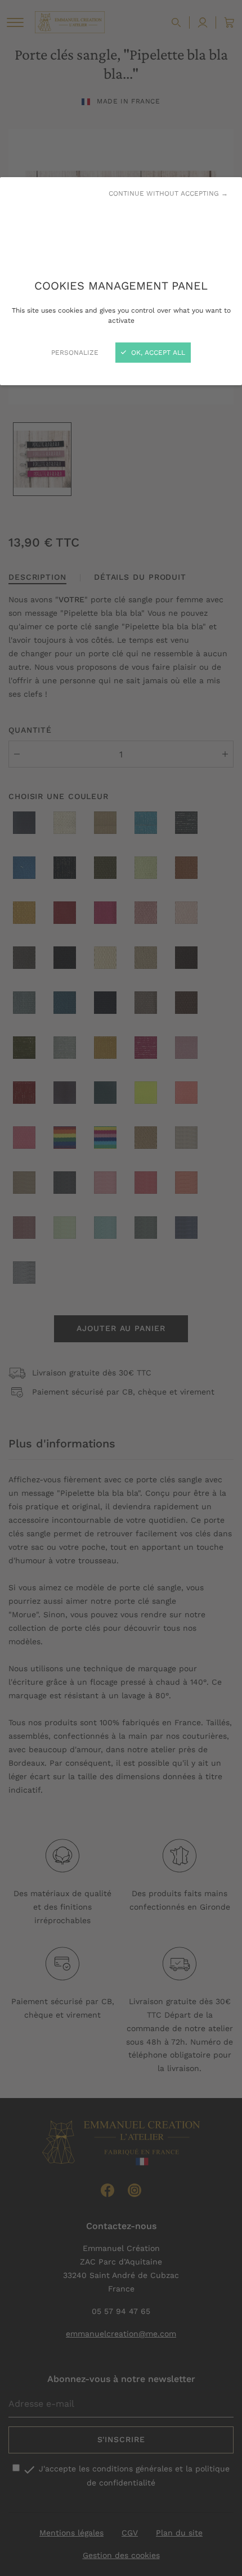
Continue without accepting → (168, 193)
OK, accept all (157, 353)
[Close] (121, 1288)
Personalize (75, 353)
